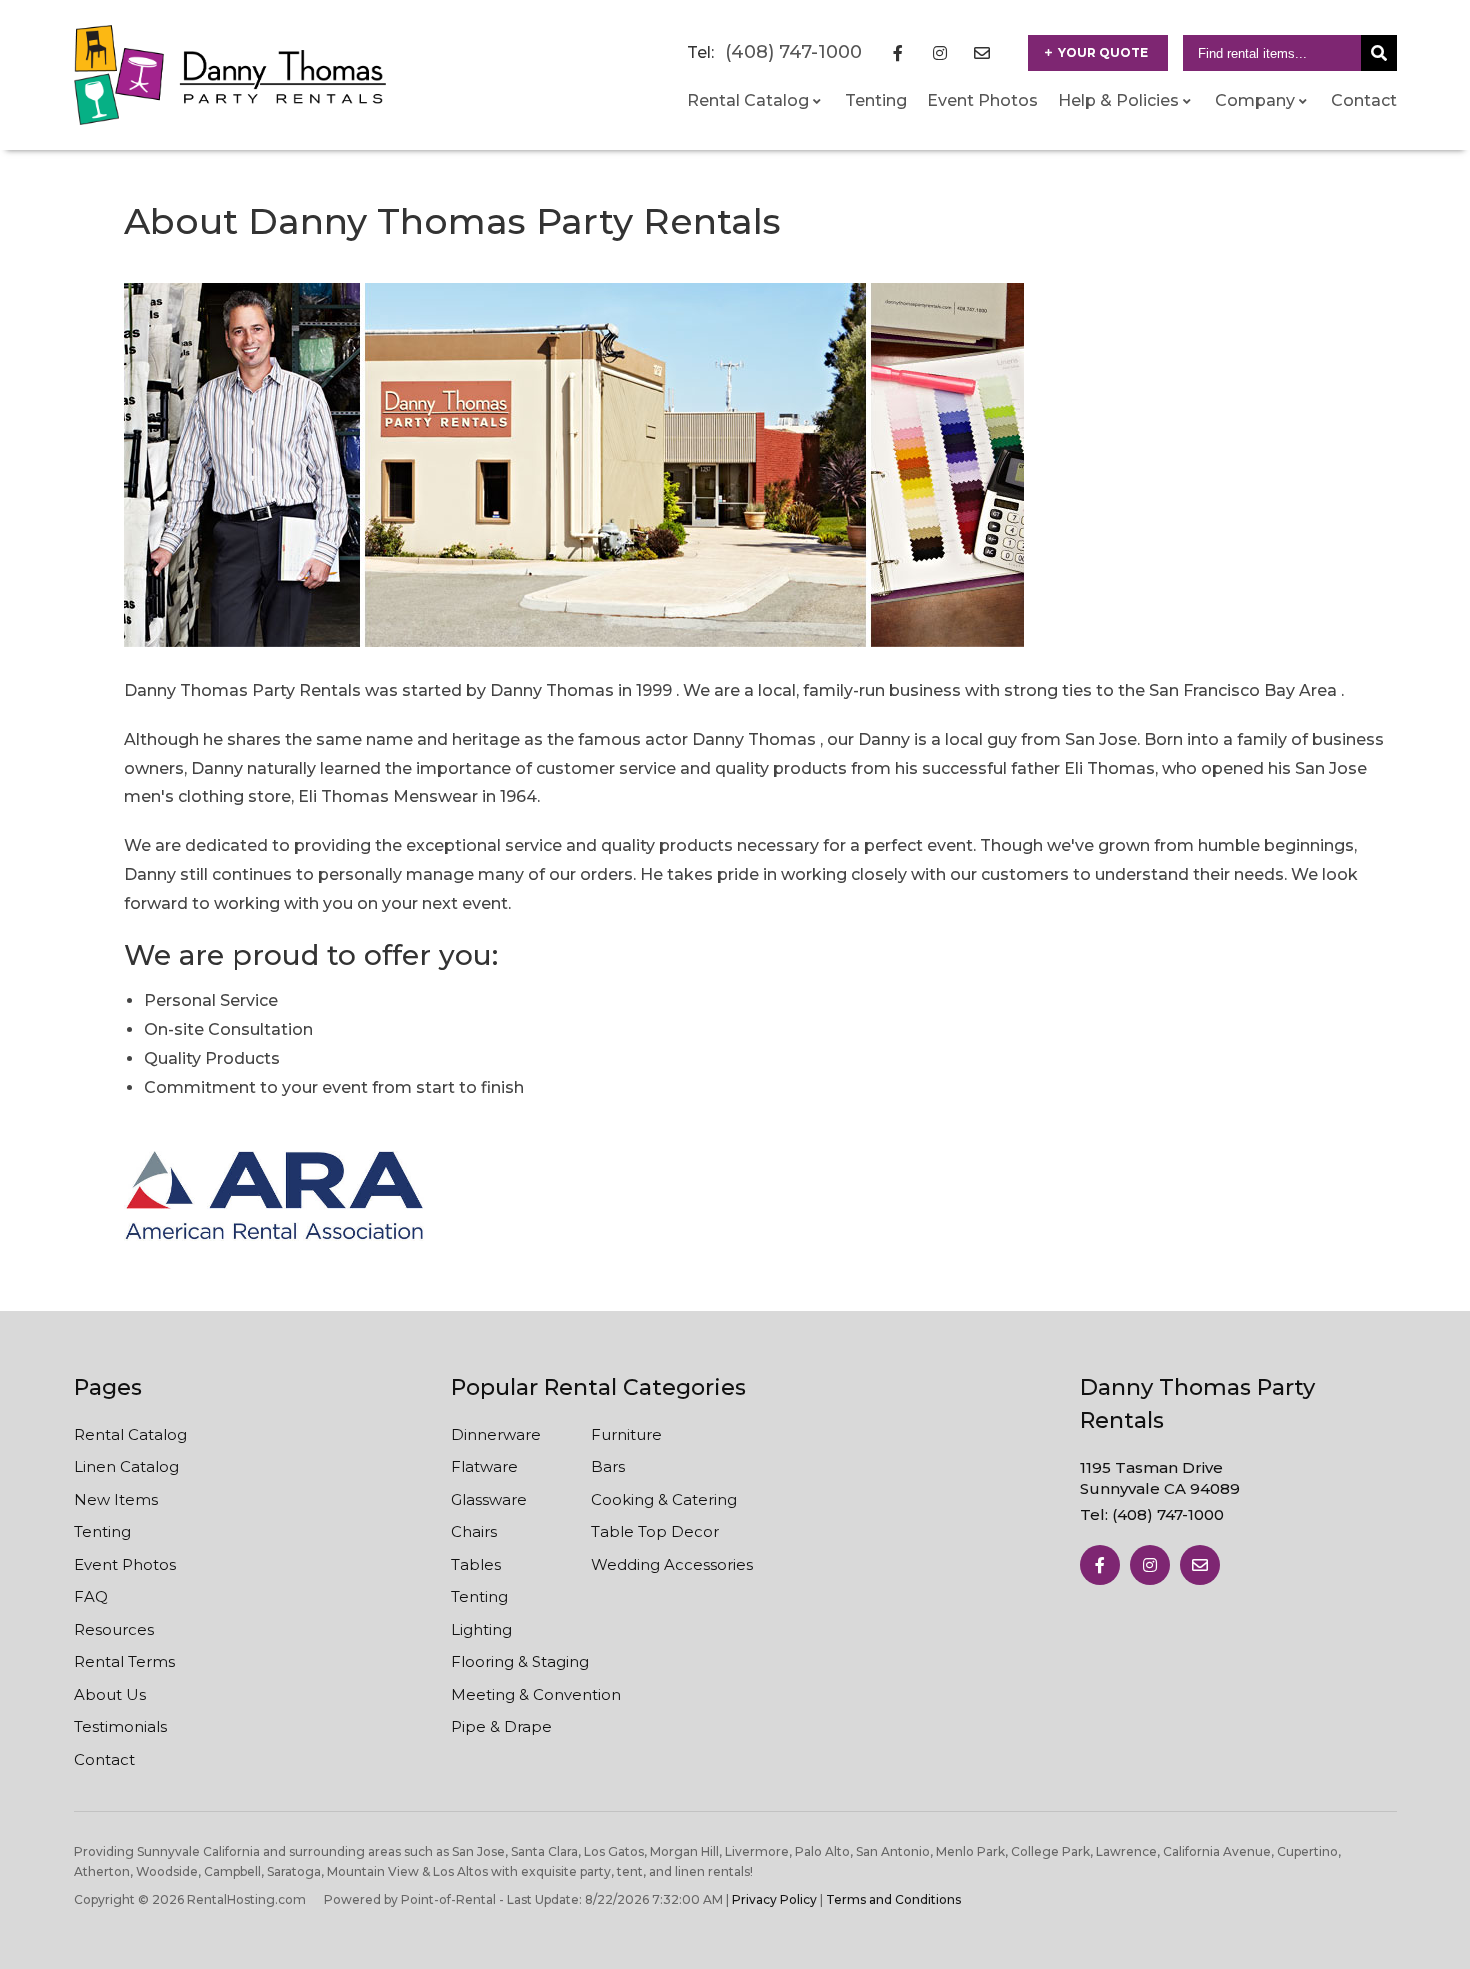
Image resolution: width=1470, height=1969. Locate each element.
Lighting (481, 1629)
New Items (116, 1499)
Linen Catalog (126, 1466)
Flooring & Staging (520, 1661)
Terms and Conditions (893, 1899)
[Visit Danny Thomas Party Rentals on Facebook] (898, 53)
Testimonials (120, 1726)
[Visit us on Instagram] (1150, 1565)
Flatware (484, 1466)
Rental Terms (124, 1661)
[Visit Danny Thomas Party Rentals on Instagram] (940, 53)
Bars (608, 1466)
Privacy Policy (774, 1899)
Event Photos (982, 100)
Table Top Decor (655, 1531)
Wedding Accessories (672, 1564)
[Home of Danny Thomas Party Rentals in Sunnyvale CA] (230, 75)
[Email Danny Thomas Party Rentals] (982, 53)
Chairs (474, 1531)
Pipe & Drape (501, 1726)
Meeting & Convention (536, 1694)
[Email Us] (1200, 1565)
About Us (110, 1694)
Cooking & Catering (664, 1499)
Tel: (1152, 1514)
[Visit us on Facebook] (1100, 1565)
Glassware (489, 1499)
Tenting (876, 100)
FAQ (91, 1596)
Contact (1364, 100)
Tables (476, 1564)
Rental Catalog (130, 1434)
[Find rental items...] (1379, 53)
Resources (114, 1629)
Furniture (626, 1434)
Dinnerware (496, 1434)
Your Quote (1103, 52)
